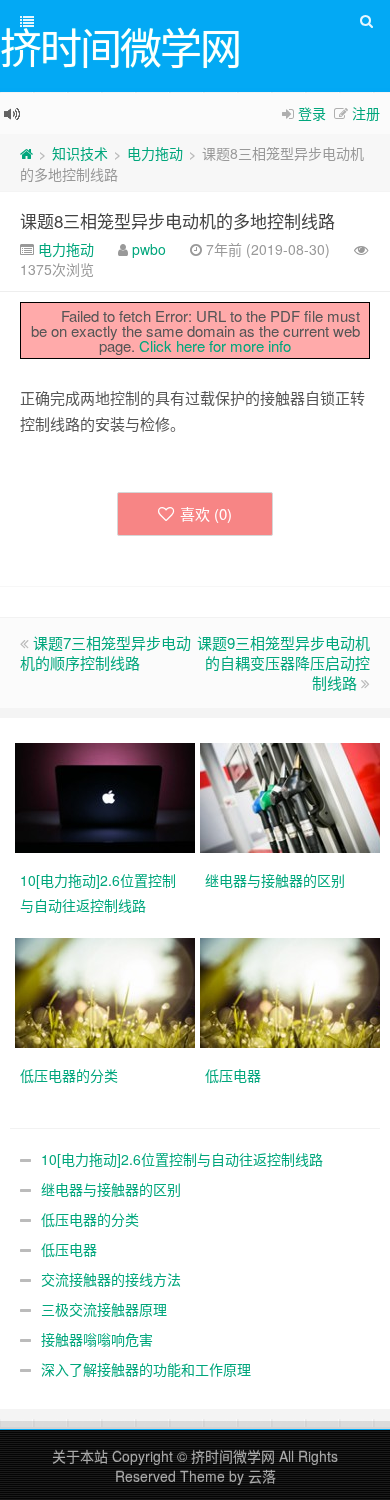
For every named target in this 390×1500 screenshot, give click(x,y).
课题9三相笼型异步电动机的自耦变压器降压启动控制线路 (283, 662)
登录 (312, 113)
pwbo (149, 249)
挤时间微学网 (233, 1456)
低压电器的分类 (90, 1219)
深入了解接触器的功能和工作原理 (146, 1369)
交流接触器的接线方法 (111, 1279)
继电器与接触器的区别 (111, 1189)
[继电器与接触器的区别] (292, 796)
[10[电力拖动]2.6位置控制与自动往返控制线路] (107, 796)
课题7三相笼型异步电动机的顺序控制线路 (105, 652)
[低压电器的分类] (107, 991)
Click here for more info (215, 345)
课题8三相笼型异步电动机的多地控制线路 (177, 220)
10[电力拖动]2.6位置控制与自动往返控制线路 (182, 1159)
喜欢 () (206, 513)
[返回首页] (26, 153)
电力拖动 (155, 153)
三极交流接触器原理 (104, 1309)
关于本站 (80, 1456)
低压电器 (69, 1249)
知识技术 (80, 153)
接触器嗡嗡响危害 (97, 1339)
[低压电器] (292, 991)
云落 (262, 1476)
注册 (366, 113)
